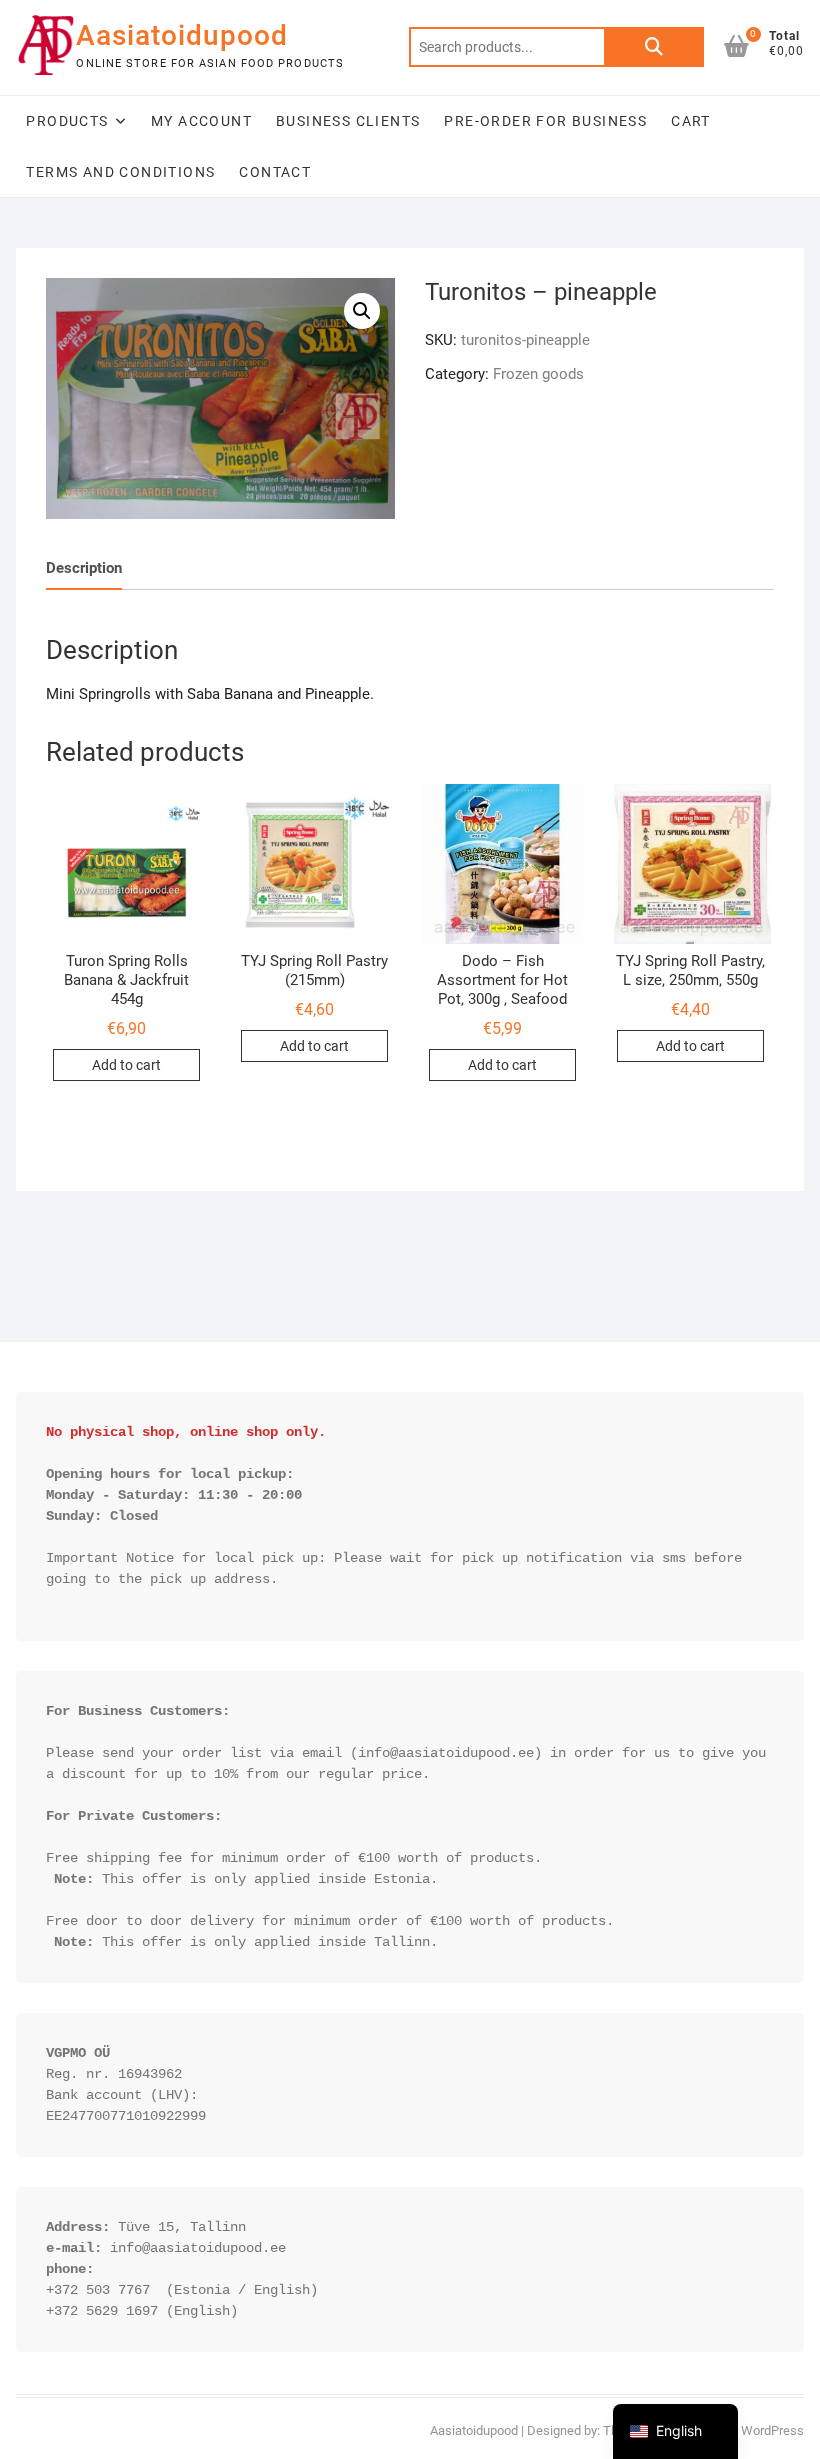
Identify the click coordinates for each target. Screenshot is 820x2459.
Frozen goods (538, 374)
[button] (362, 311)
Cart (691, 121)
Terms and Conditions (120, 172)
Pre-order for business (545, 121)
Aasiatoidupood (182, 35)
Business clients (348, 121)
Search (654, 47)
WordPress (772, 2430)
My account (201, 121)
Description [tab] (84, 568)
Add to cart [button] (126, 1065)
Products (67, 121)
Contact (275, 172)
